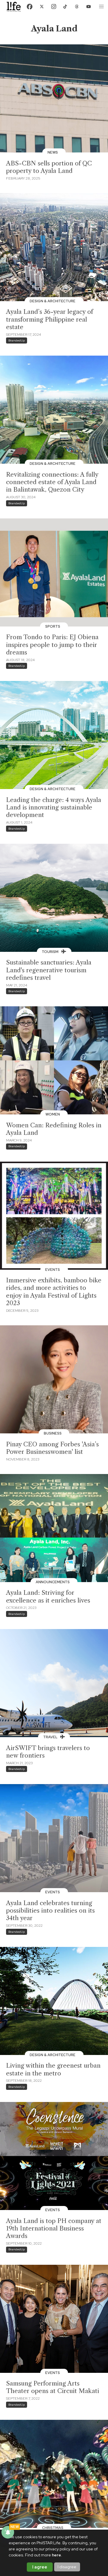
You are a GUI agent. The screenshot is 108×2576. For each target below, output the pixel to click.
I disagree (67, 2567)
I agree (40, 2567)
